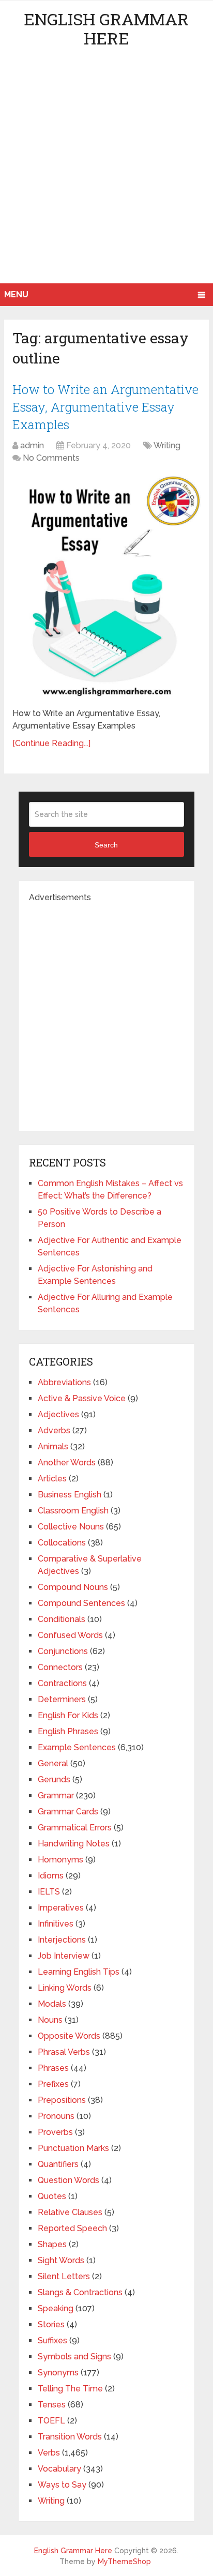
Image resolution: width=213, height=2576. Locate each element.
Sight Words (61, 2260)
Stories (51, 2324)
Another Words (67, 1463)
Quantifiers (58, 2164)
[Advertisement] (106, 172)
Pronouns (56, 2116)
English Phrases (68, 1731)
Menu (16, 294)
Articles (52, 1479)
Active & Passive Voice (82, 1398)
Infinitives (56, 1924)
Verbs (49, 2453)
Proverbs (55, 2132)
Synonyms (58, 2373)
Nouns (50, 2020)
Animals (53, 1446)
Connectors (60, 1667)
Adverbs (54, 1430)
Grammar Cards (68, 1812)
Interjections (62, 1940)
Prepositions (62, 2100)
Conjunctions (63, 1651)
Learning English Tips (79, 1972)
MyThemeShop (124, 2562)
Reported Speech (72, 2228)
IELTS (49, 1892)
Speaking (56, 2308)
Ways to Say (62, 2485)
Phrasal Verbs (64, 2052)
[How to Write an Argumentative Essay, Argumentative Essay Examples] (106, 587)
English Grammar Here (106, 28)
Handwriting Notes (74, 1844)
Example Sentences (77, 1747)
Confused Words (70, 1635)
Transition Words (70, 2437)
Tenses (52, 2405)
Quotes (52, 2196)
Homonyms (60, 1860)
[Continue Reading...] (51, 743)
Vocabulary (59, 2469)
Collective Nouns (71, 1527)
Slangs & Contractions (80, 2292)
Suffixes (52, 2340)
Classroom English (73, 1511)
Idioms (51, 1876)
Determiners (62, 1699)
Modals (52, 2004)
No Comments (51, 458)
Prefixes (53, 2084)
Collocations (62, 1543)
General (53, 1763)
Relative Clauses (70, 2212)
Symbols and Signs (74, 2357)
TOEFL (51, 2421)
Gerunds (54, 1779)
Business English (70, 1495)
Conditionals (62, 1619)
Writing (167, 445)
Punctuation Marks (73, 2148)
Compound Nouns (73, 1587)
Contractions (62, 1683)
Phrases (53, 2068)
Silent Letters (64, 2276)
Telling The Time (70, 2389)
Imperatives (61, 1908)
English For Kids (68, 1715)
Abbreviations (64, 1382)
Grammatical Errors (75, 1828)
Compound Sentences (81, 1603)
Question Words (69, 2180)
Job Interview (64, 1956)
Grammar (56, 1795)
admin (32, 445)
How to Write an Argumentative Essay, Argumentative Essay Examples (105, 407)
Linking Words (65, 1988)
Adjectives (58, 1414)
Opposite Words (69, 2036)
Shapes (52, 2244)
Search (106, 845)
